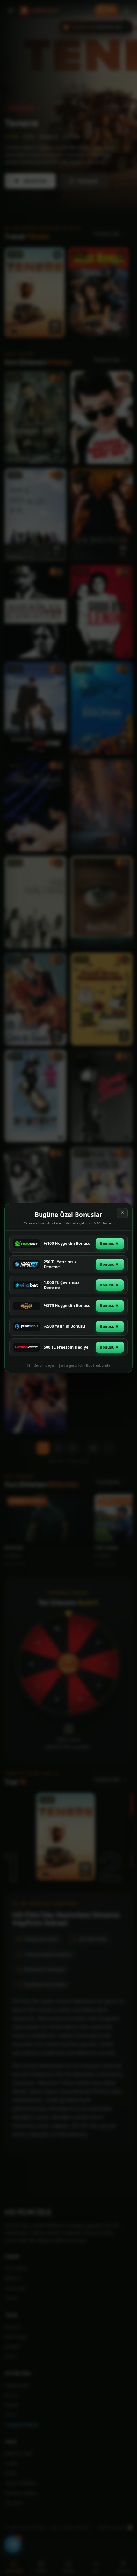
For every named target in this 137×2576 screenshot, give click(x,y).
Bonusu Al (110, 1244)
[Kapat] (122, 1213)
